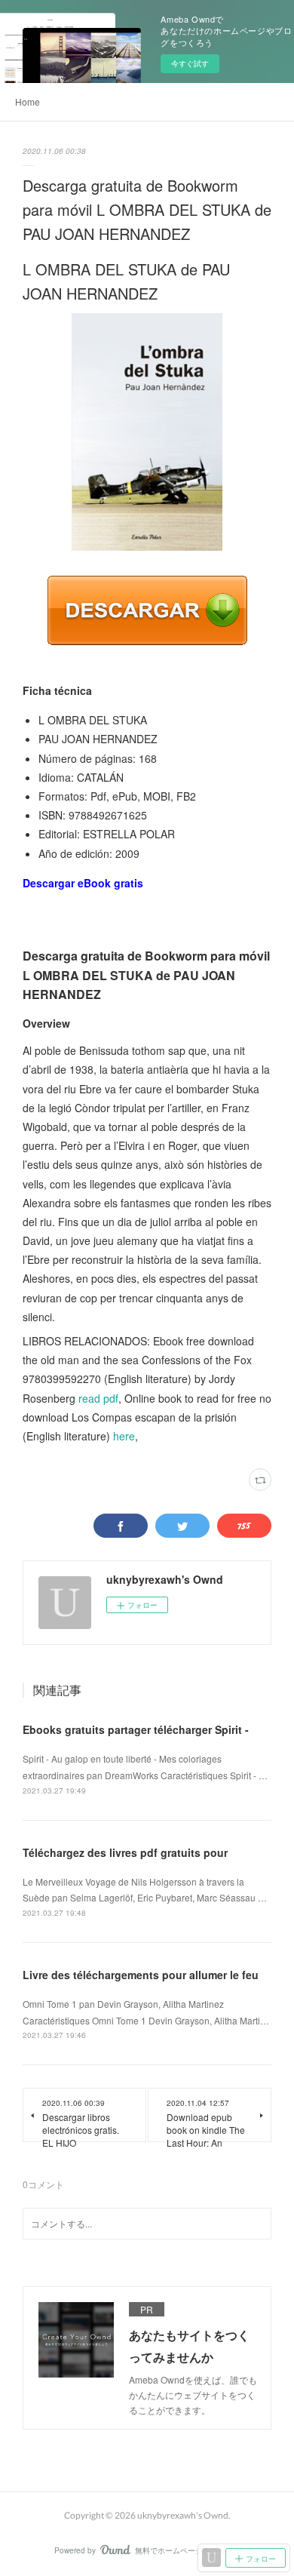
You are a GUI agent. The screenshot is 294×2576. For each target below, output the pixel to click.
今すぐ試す (190, 63)
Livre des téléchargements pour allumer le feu (141, 1975)
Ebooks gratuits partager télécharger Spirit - (136, 1729)
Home (28, 101)
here (124, 1436)
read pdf (98, 1398)
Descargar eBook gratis (83, 883)
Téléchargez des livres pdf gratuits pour (125, 1852)
